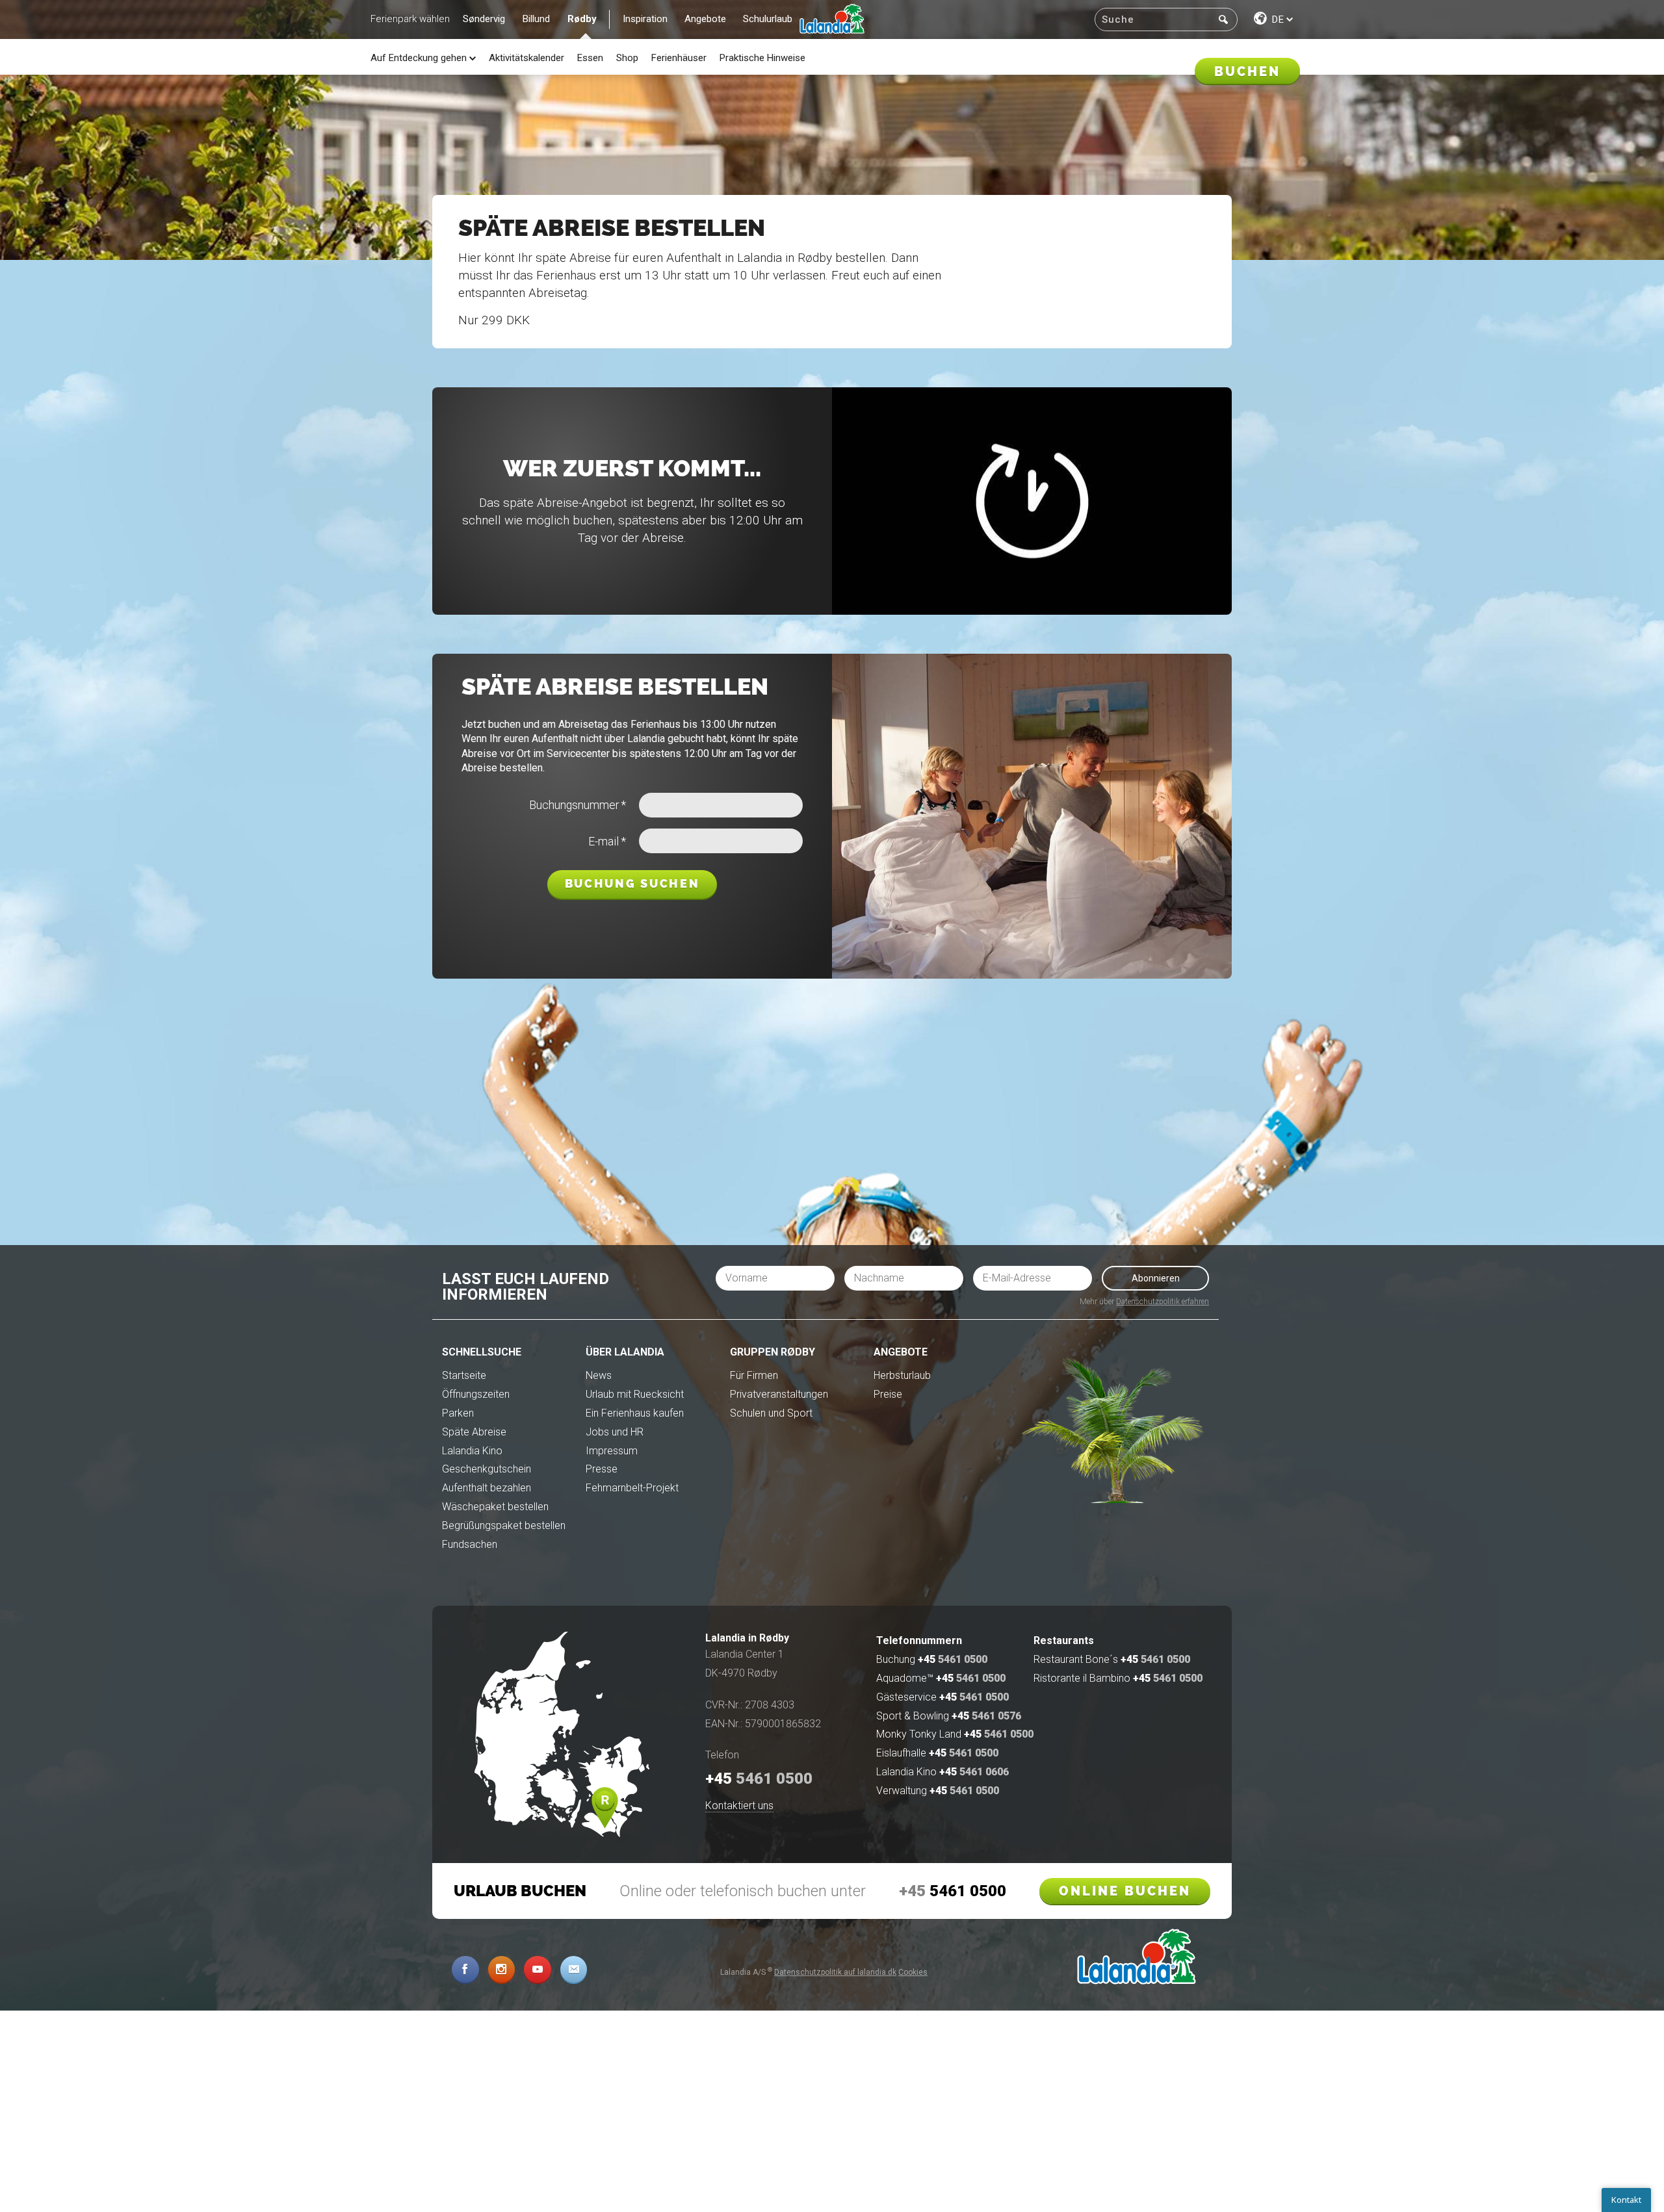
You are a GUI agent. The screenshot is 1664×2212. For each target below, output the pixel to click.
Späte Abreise (474, 1432)
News (599, 1375)
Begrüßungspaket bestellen (504, 1525)
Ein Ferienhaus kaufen (635, 1413)
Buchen (1247, 71)
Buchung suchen (632, 884)
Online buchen (1125, 1891)
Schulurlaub (768, 19)
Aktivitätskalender (526, 58)
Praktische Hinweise (762, 58)
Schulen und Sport (771, 1413)
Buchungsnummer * (578, 805)
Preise (888, 1394)
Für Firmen (754, 1375)
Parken (458, 1413)
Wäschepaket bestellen (495, 1507)
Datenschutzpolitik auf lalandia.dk (835, 1972)
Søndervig (484, 19)
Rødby (582, 19)
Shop (627, 58)
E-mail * (607, 842)
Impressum (612, 1451)
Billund (536, 19)
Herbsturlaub (902, 1375)
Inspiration (645, 19)
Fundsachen (470, 1544)
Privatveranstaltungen (779, 1394)
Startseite (464, 1375)
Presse (602, 1469)
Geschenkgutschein (487, 1469)
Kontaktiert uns (739, 1806)
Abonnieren (1156, 1278)
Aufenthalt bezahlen (487, 1488)
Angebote (705, 19)
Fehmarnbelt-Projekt (632, 1488)
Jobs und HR (615, 1432)
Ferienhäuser (679, 58)
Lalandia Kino (472, 1451)
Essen (590, 58)
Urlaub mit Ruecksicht (635, 1394)
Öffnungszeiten (476, 1394)
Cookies (913, 1972)
